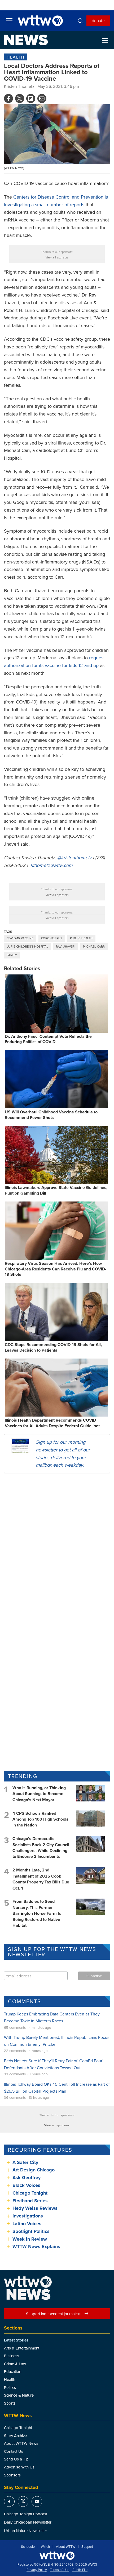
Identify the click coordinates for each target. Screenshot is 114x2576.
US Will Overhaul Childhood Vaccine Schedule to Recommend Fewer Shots (51, 1115)
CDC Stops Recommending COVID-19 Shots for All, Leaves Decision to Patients (53, 1347)
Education (13, 2371)
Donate (98, 20)
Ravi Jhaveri (66, 947)
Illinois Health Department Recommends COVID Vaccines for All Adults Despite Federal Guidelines (53, 1423)
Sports (10, 2403)
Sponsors (12, 2475)
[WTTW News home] (26, 40)
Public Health (81, 938)
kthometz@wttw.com (52, 865)
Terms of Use (60, 2570)
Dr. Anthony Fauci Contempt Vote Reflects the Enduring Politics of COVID (48, 1039)
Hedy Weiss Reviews (35, 2208)
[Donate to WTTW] (57, 2556)
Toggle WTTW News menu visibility (108, 40)
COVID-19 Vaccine (20, 938)
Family (12, 955)
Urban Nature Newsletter (25, 2531)
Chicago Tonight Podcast (26, 2514)
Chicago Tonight (30, 2193)
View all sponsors (57, 257)
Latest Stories (16, 2340)
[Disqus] (57, 1546)
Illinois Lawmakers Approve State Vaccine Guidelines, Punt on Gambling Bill (56, 1190)
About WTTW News (21, 2443)
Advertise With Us (19, 2467)
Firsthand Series (30, 2201)
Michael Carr (94, 947)
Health (16, 57)
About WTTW (66, 2547)
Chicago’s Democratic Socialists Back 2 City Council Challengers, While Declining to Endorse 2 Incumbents (41, 1847)
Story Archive (15, 2436)
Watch (45, 2547)
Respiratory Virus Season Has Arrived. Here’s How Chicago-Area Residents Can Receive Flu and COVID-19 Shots (56, 1269)
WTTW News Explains (37, 2246)
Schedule (28, 2547)
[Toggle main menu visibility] (9, 20)
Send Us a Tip (16, 2459)
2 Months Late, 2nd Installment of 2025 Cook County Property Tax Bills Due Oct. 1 (41, 1879)
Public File (80, 2570)
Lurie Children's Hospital (27, 947)
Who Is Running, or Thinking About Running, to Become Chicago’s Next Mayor (39, 1794)
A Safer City (25, 2162)
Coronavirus (52, 938)
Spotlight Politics (31, 2231)
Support (87, 2547)
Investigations (28, 2216)
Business (12, 2356)
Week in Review (30, 2239)
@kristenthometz (74, 857)
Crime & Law (15, 2364)
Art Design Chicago (34, 2170)
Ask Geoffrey (27, 2178)
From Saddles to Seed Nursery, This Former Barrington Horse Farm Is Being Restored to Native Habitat (37, 1913)
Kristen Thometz (19, 86)
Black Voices (26, 2185)
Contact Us (14, 2451)
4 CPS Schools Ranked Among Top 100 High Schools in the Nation (40, 1819)
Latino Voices (27, 2224)
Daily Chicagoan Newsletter (28, 2522)
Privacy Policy (37, 2570)
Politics (10, 2387)
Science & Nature (19, 2395)
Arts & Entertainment (22, 2348)
